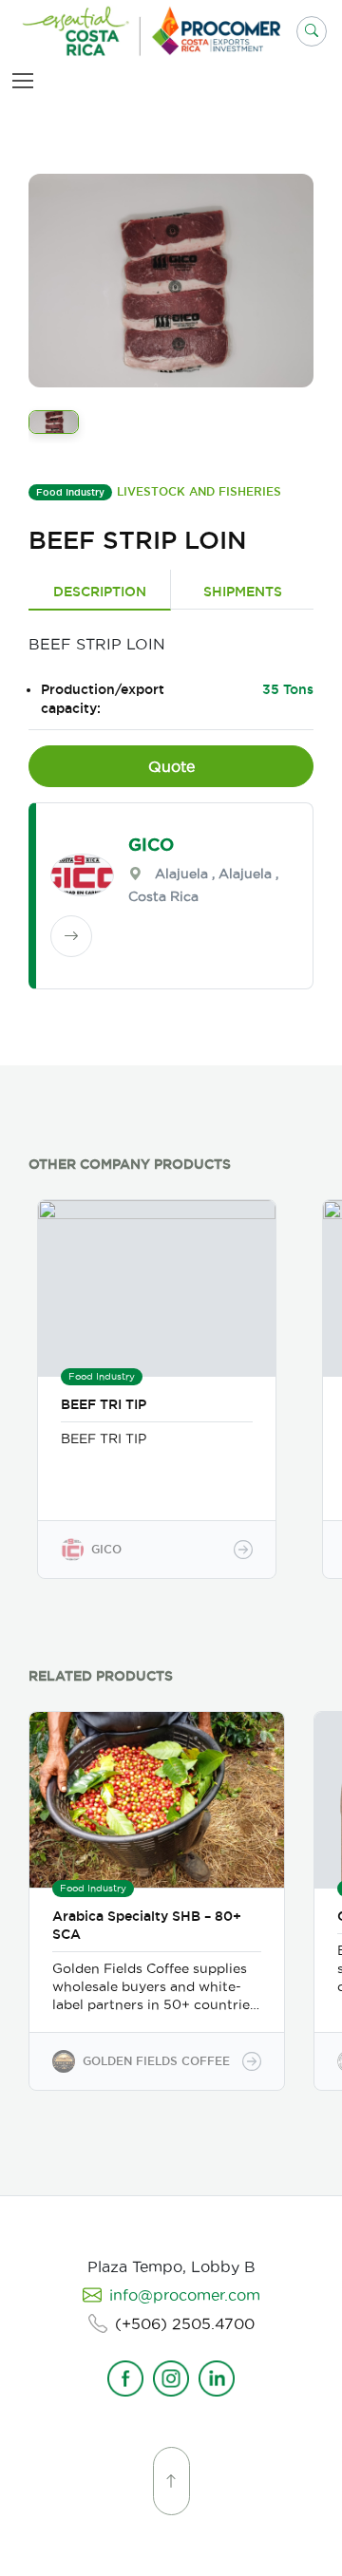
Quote (171, 766)
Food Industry (70, 492)
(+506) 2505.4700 (185, 2323)
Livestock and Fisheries (199, 491)
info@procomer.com (185, 2295)
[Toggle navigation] (27, 80)
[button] (312, 31)
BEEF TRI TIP (104, 1404)
